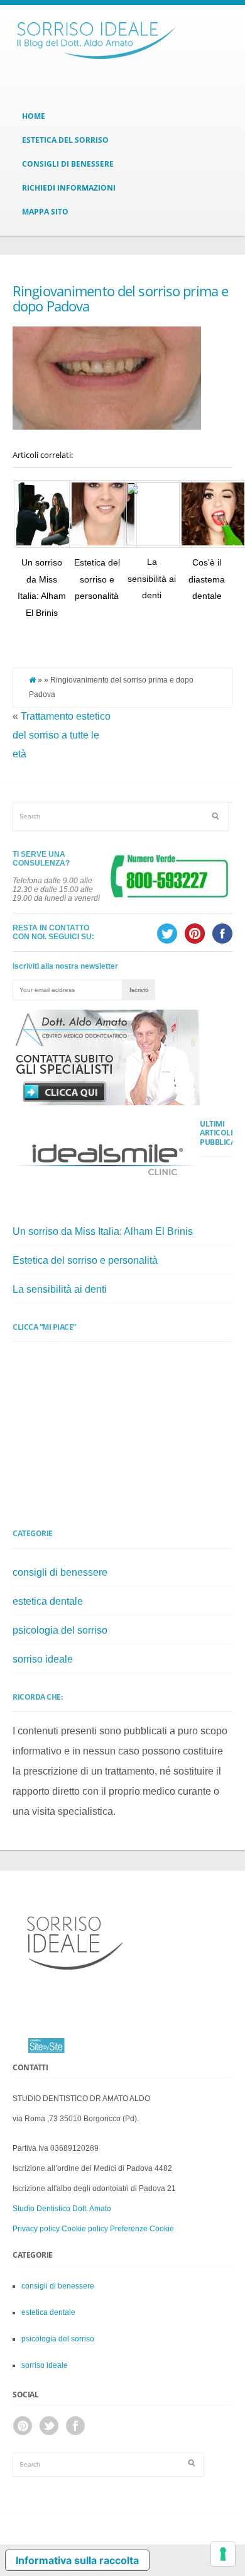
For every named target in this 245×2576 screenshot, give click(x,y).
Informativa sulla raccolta (77, 2560)
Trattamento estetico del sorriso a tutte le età (62, 735)
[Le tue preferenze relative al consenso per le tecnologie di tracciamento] (223, 2554)
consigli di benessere (60, 1572)
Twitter (49, 2426)
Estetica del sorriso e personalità (97, 579)
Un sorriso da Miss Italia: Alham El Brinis (103, 1231)
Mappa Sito (45, 212)
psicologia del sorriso (60, 1630)
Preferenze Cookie (142, 2229)
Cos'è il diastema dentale (207, 579)
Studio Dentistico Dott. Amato (62, 2209)
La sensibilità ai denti (152, 578)
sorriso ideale (43, 1659)
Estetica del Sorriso (65, 140)
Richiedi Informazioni (69, 188)
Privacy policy (36, 2229)
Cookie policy (85, 2229)
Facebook (75, 2426)
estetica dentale (48, 1601)
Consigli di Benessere (68, 164)
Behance (23, 2426)
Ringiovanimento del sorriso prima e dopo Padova (120, 298)
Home (34, 116)
